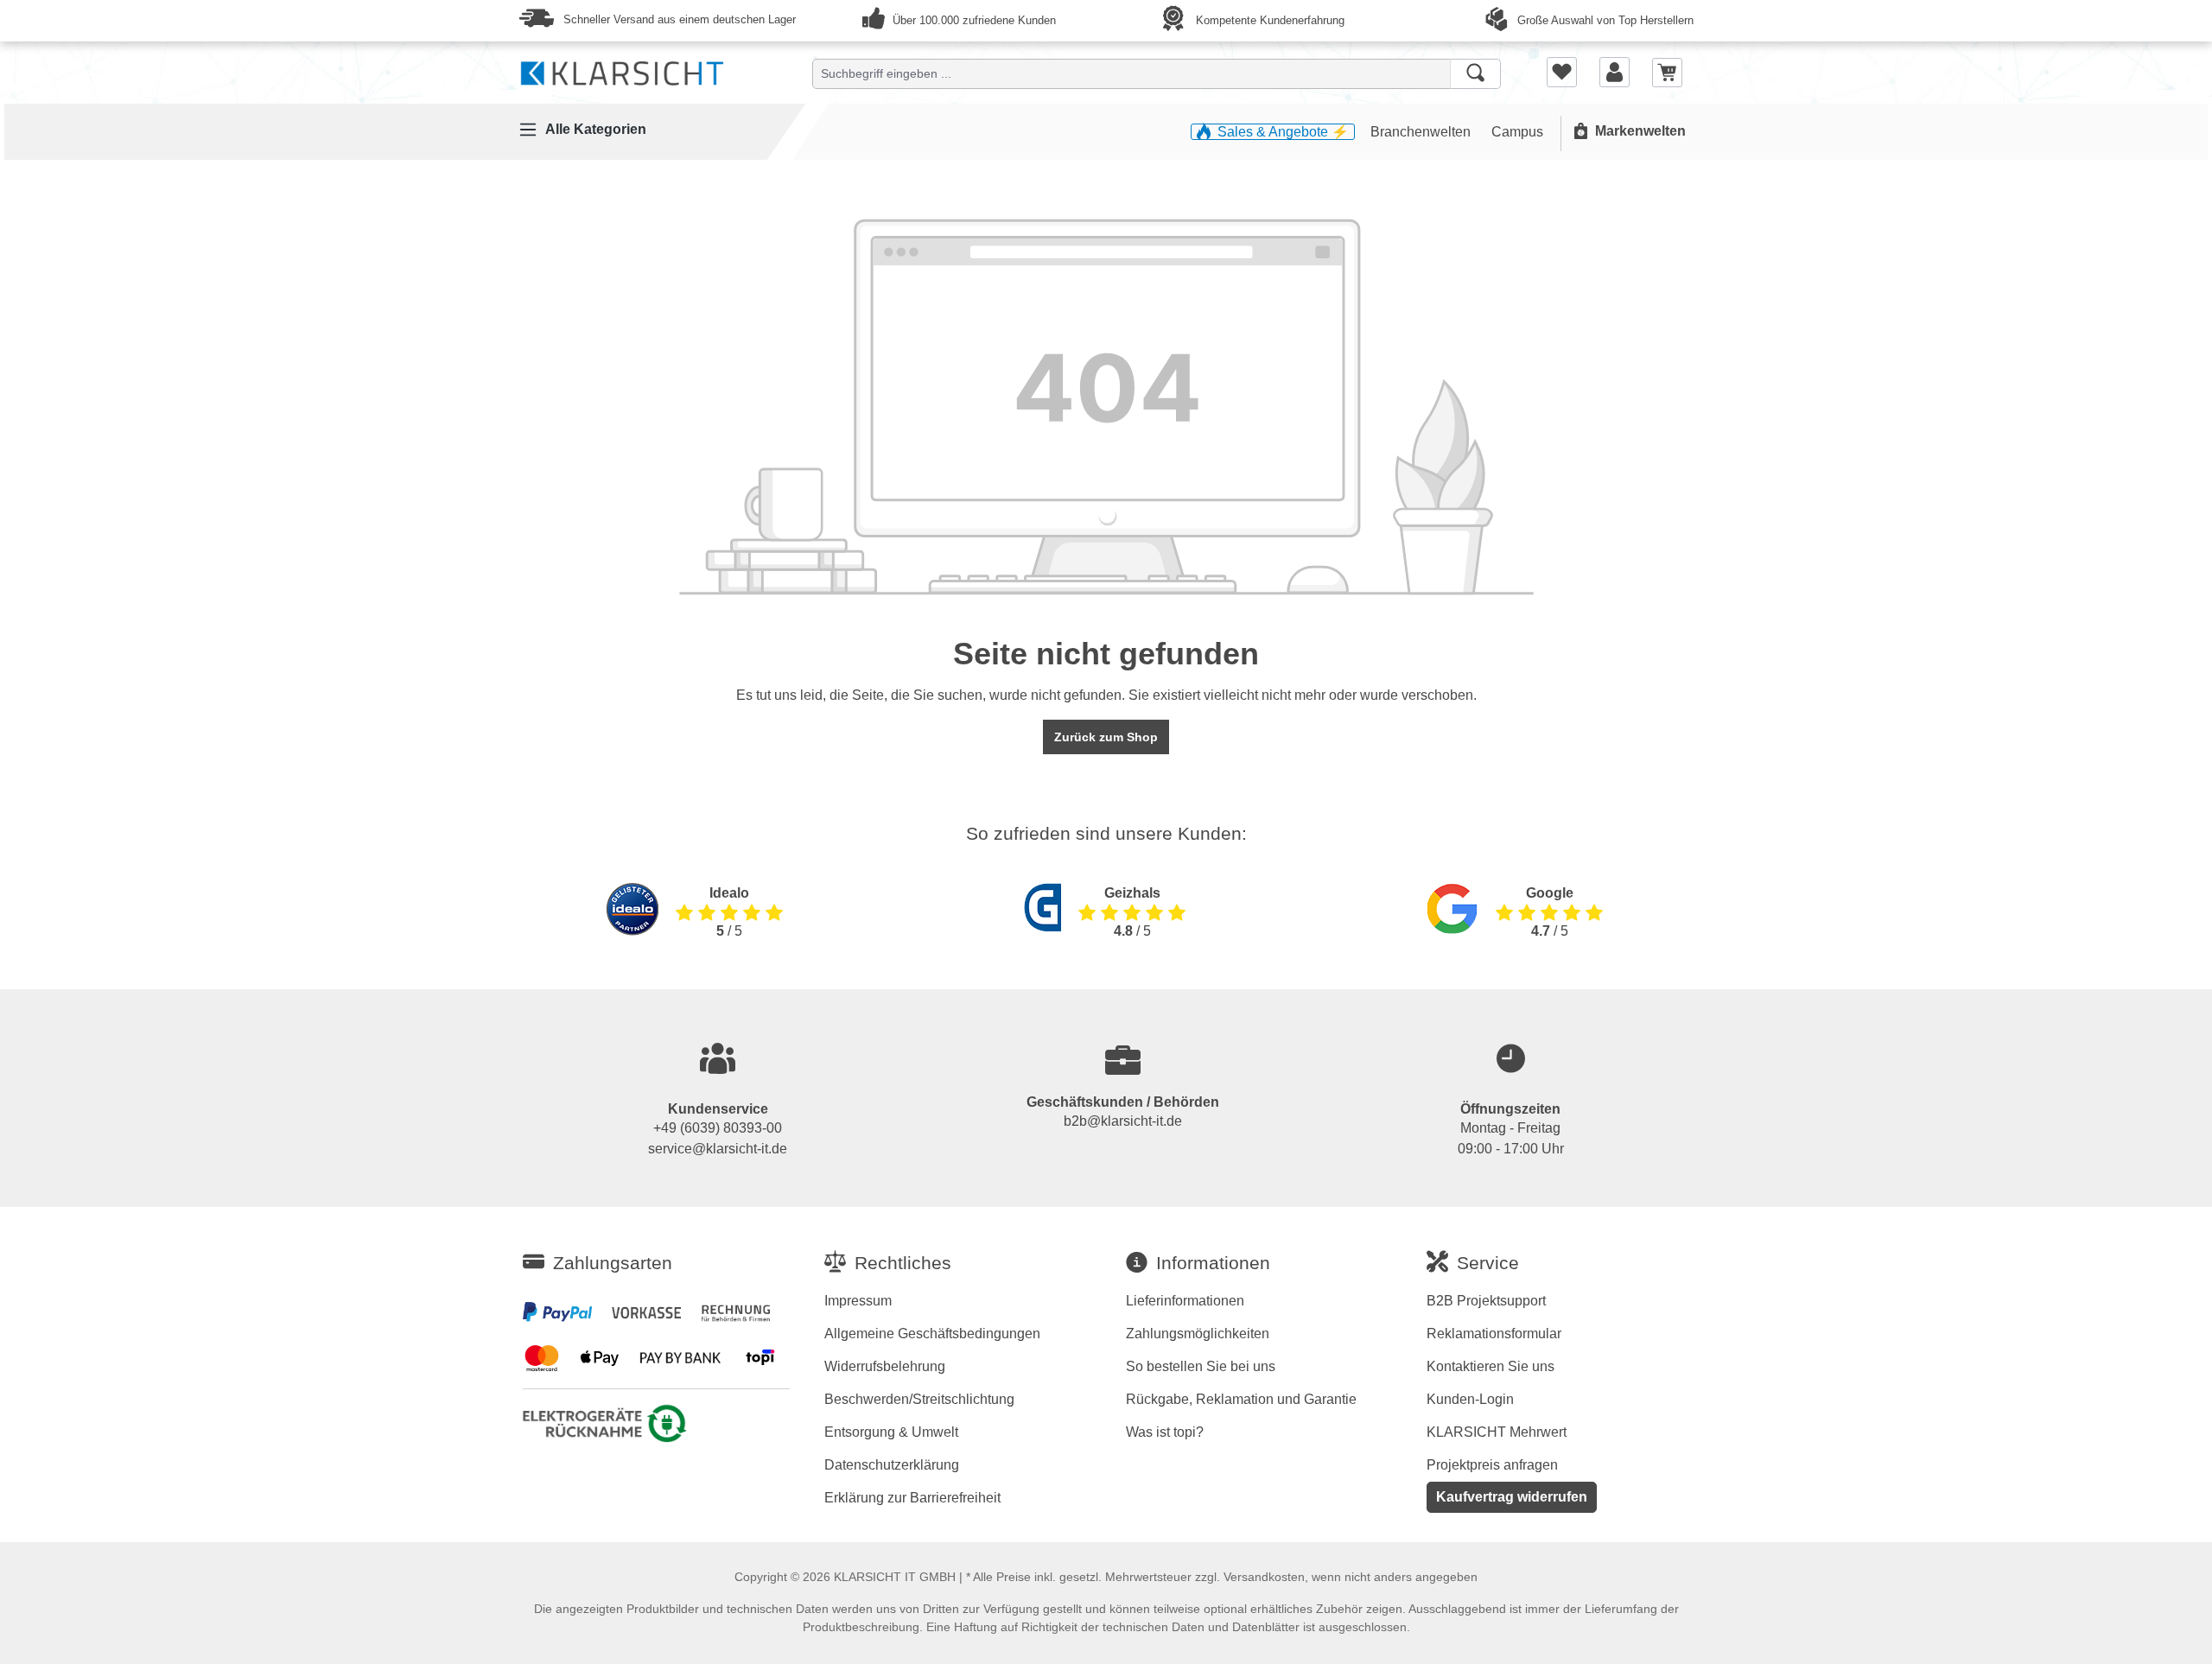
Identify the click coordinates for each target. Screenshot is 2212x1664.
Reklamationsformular (1494, 1334)
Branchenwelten (1422, 132)
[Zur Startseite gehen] (622, 70)
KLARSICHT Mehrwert (1497, 1432)
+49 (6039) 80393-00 (718, 1128)
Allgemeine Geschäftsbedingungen (932, 1334)
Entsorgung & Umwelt (891, 1432)
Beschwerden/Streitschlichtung (919, 1399)
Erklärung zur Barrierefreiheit (912, 1498)
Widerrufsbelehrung (885, 1366)
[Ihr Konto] (1615, 72)
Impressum (858, 1301)
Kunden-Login (1470, 1399)
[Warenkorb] (1667, 71)
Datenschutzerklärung (892, 1465)
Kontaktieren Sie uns (1491, 1366)
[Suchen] (1475, 74)
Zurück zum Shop (1106, 737)
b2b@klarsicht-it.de (1123, 1121)
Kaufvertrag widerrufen (1512, 1497)
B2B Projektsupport (1486, 1301)
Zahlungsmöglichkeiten (1198, 1334)
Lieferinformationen (1185, 1301)
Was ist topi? (1165, 1432)
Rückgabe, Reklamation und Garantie (1241, 1399)
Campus (1517, 132)
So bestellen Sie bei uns (1201, 1366)
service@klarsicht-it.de (718, 1149)
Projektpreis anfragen (1492, 1465)
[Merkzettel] (1562, 72)
